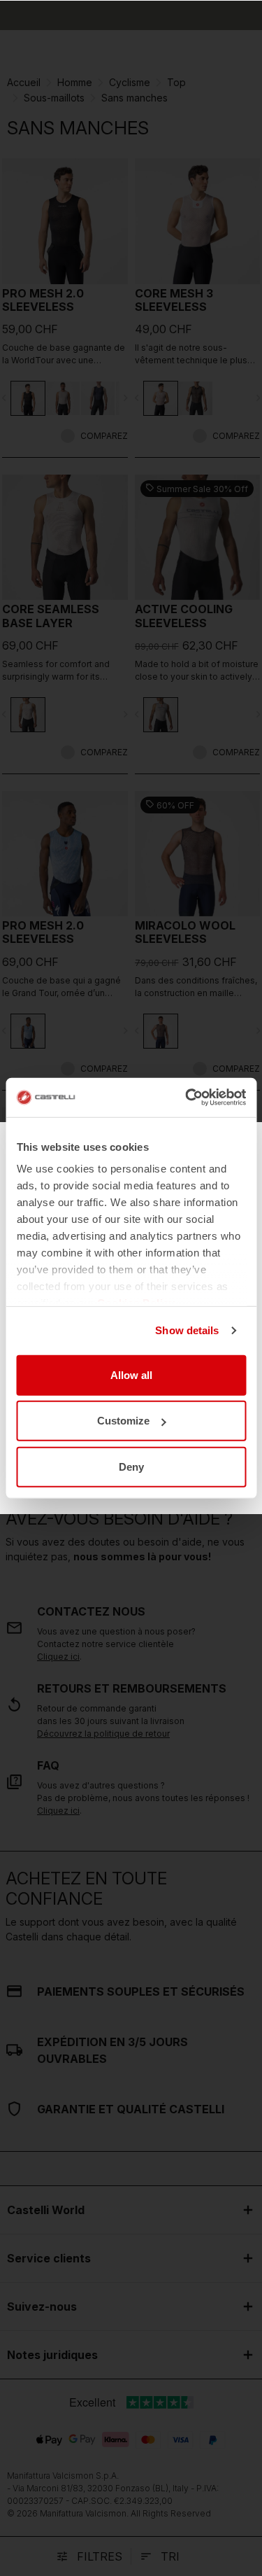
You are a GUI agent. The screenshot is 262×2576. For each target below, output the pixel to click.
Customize (123, 1421)
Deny (131, 1466)
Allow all (131, 1374)
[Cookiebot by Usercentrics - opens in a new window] (187, 1098)
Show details (187, 1330)
